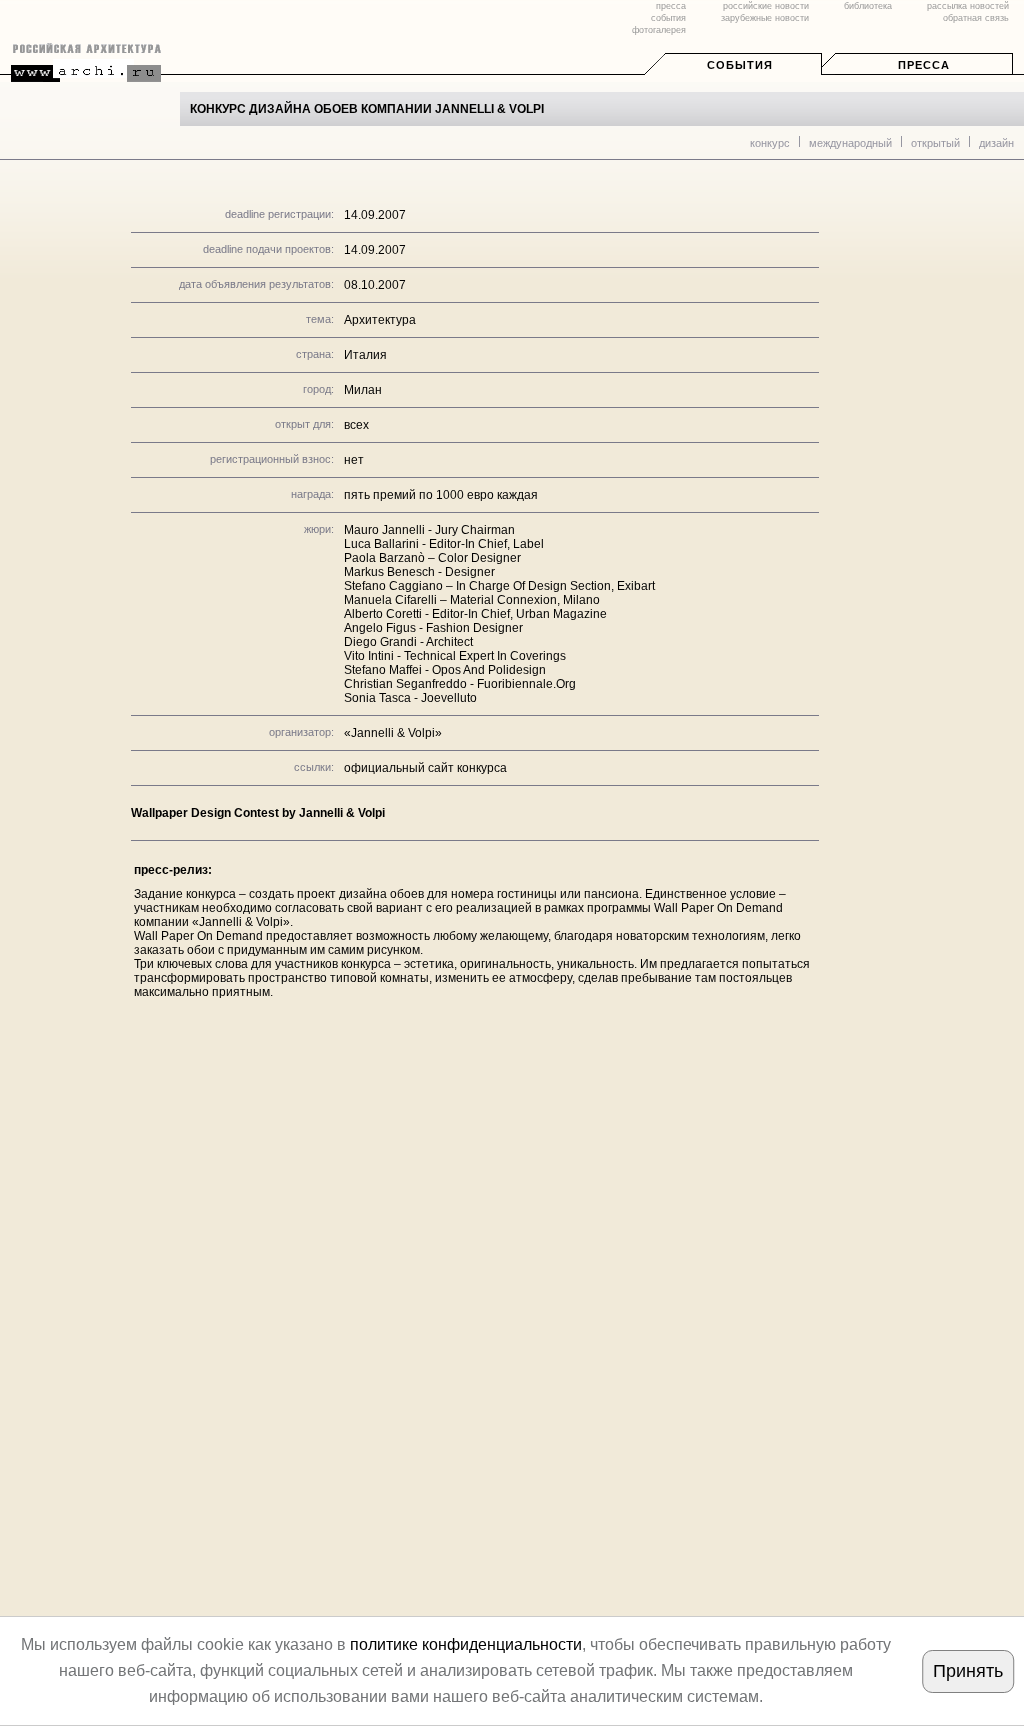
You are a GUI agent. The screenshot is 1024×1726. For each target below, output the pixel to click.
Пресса (924, 65)
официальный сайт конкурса (425, 768)
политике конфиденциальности (466, 1644)
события (668, 18)
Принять (968, 1671)
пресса (671, 6)
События (740, 65)
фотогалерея (659, 30)
